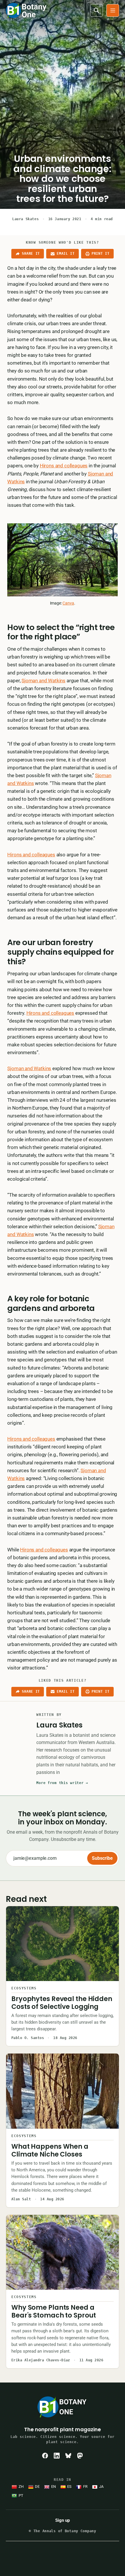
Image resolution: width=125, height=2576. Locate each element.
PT (21, 2495)
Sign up (63, 2520)
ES (69, 2487)
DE (37, 2487)
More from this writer (62, 1783)
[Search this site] (97, 10)
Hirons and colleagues (64, 466)
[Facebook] (45, 2456)
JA (101, 2487)
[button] (113, 10)
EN (53, 2487)
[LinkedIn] (57, 2456)
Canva (68, 603)
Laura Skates (25, 219)
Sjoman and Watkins (43, 681)
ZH (21, 2487)
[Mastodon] (80, 2456)
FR (85, 2487)
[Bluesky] (68, 2456)
